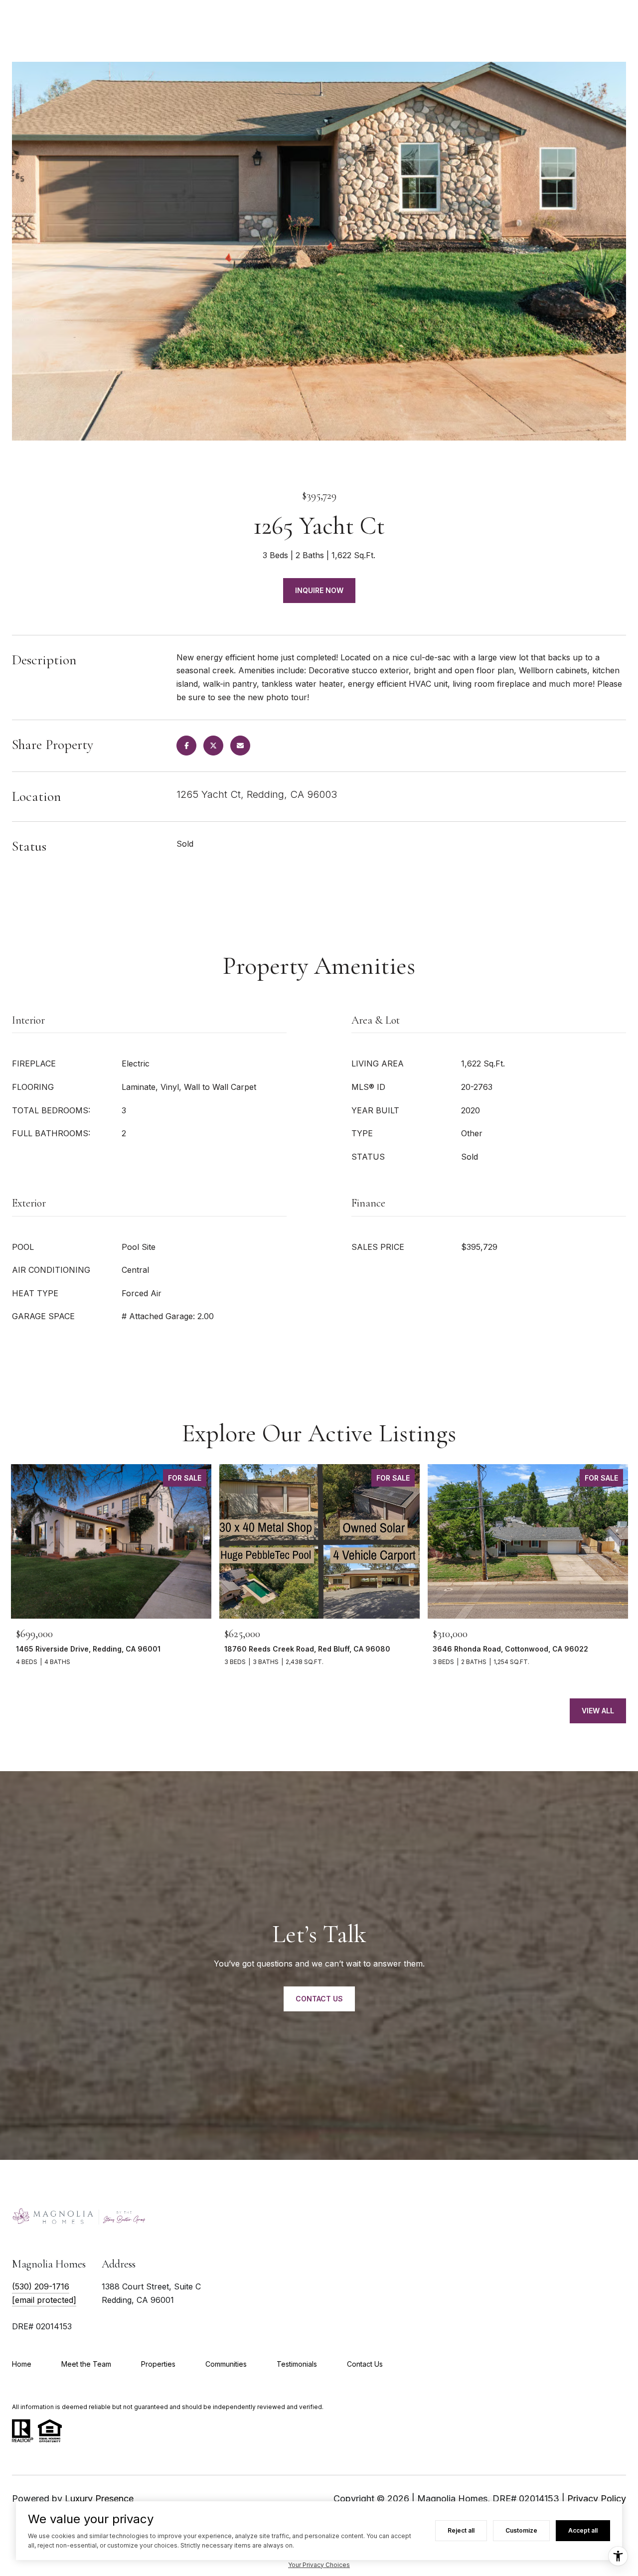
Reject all (461, 2530)
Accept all (583, 2530)
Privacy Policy (597, 2499)
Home (22, 2364)
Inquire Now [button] (319, 590)
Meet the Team (86, 2364)
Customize (521, 2530)
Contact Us (365, 2364)
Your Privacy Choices (319, 2565)
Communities (226, 2364)
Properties (158, 2364)
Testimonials (297, 2364)
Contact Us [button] (319, 1999)
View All (598, 1711)
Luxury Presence (99, 2499)
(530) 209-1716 (41, 2286)
